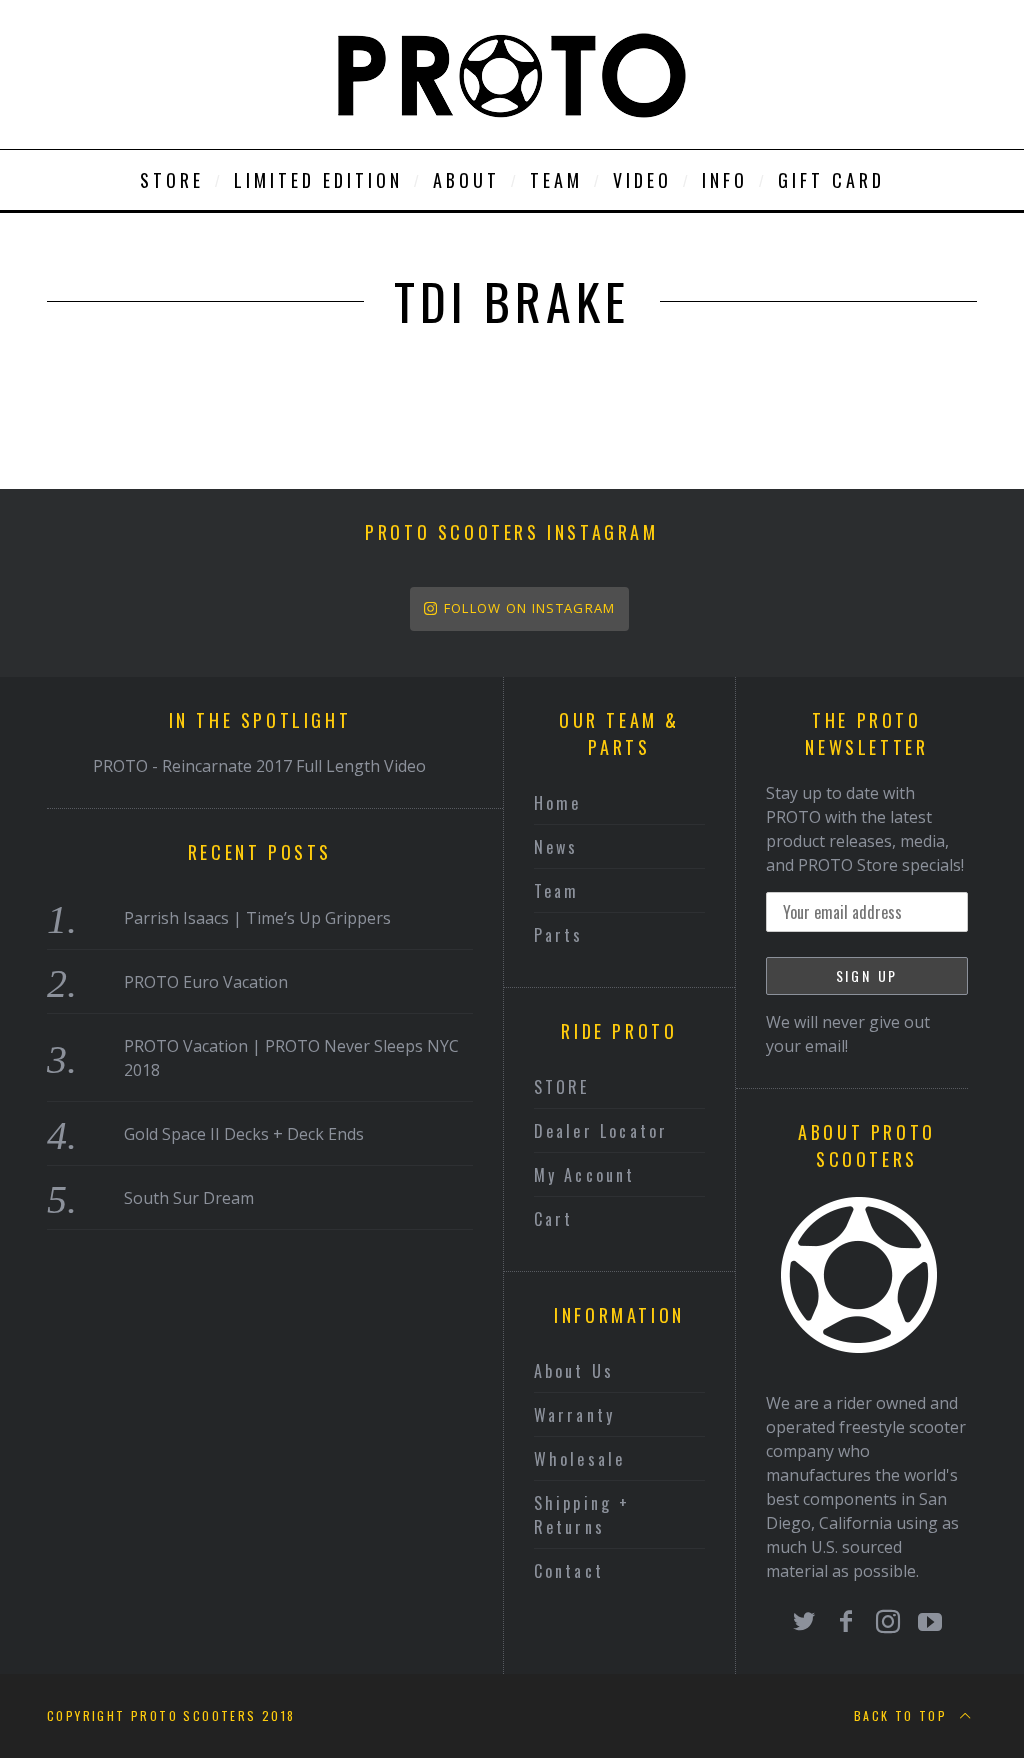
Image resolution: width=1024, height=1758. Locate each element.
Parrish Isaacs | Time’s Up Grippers (257, 918)
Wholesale (580, 1459)
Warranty (575, 1415)
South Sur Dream (189, 1198)
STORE (562, 1087)
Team (557, 891)
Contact (569, 1571)
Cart (554, 1219)
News (556, 847)
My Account (585, 1175)
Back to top (903, 1715)
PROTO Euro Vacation (206, 982)
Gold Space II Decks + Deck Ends (244, 1134)
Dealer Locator (601, 1131)
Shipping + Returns (582, 1515)
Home (558, 803)
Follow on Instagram (530, 608)
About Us (574, 1371)
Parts (559, 935)
